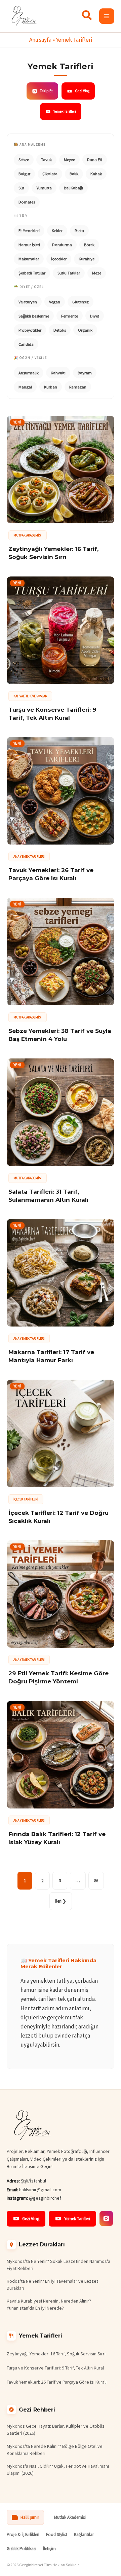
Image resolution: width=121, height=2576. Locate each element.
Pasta (79, 231)
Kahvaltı (58, 373)
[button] (87, 17)
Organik (85, 330)
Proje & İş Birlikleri (23, 2534)
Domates (27, 202)
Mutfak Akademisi (28, 535)
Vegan (55, 302)
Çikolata (50, 174)
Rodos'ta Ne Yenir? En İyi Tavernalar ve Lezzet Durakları (52, 2285)
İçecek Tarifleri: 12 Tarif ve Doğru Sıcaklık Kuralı (58, 1517)
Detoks (60, 330)
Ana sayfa (40, 40)
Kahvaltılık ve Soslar (30, 696)
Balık (74, 174)
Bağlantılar (84, 2534)
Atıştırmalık (29, 373)
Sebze (24, 160)
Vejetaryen (28, 302)
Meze (97, 273)
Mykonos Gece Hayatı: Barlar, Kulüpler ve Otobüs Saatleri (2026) (56, 2430)
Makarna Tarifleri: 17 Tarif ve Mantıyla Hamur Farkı (51, 1356)
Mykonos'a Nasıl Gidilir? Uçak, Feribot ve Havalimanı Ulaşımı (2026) (58, 2470)
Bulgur (24, 174)
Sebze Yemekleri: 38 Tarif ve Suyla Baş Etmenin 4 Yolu (60, 1035)
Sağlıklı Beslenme (34, 316)
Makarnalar (29, 259)
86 (96, 1881)
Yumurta (44, 188)
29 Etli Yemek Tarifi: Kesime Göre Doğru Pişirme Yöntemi (58, 1677)
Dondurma (62, 245)
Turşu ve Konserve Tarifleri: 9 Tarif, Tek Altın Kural (52, 714)
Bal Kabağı (73, 188)
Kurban (51, 387)
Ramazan (78, 387)
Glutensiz (80, 302)
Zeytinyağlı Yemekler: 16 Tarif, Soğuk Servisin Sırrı (53, 553)
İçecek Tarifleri (26, 1499)
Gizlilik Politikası (22, 2549)
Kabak (96, 174)
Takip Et (46, 91)
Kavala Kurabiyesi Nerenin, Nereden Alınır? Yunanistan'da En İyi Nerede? (49, 2304)
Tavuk (46, 160)
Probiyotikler (30, 330)
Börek (89, 245)
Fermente (70, 316)
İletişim (49, 2549)
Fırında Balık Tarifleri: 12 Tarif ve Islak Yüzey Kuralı (57, 1838)
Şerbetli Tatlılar (32, 273)
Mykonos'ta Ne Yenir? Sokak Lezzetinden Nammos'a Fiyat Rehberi (58, 2265)
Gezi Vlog (82, 91)
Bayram (85, 373)
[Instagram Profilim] (106, 2218)
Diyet (95, 316)
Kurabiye (87, 259)
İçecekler (59, 259)
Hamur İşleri (29, 245)
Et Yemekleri (29, 231)
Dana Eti (95, 160)
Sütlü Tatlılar (69, 273)
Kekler (57, 231)
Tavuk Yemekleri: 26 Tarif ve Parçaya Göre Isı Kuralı (51, 874)
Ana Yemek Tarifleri (29, 856)
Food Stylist (57, 2534)
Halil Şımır (30, 2517)
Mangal (25, 387)
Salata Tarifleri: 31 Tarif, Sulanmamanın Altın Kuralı (48, 1196)
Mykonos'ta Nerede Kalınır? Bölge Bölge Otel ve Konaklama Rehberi (55, 2450)
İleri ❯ (61, 1901)
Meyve (69, 160)
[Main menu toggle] (107, 16)
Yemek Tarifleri (65, 111)
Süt (21, 188)
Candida (26, 344)
